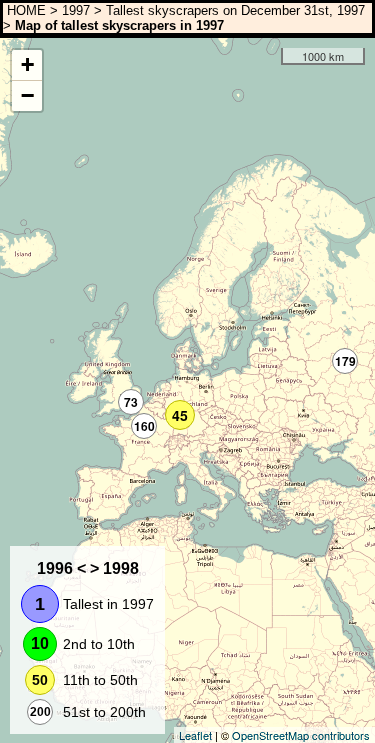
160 (144, 426)
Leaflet (195, 735)
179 (345, 361)
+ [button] (27, 64)
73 (131, 402)
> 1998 (114, 568)
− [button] (27, 95)
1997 (76, 10)
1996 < (61, 568)
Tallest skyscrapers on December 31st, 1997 (235, 10)
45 (180, 415)
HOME (24, 10)
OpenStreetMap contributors (301, 735)
